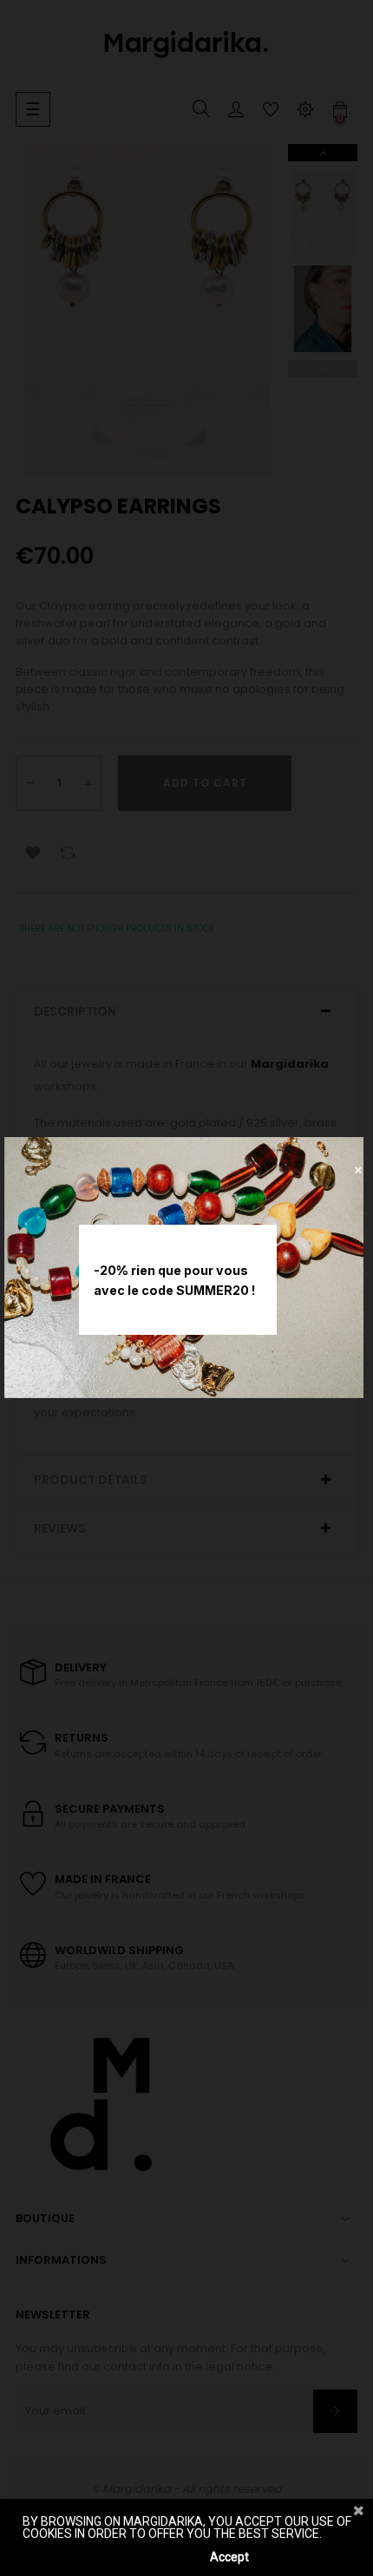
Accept (229, 2557)
